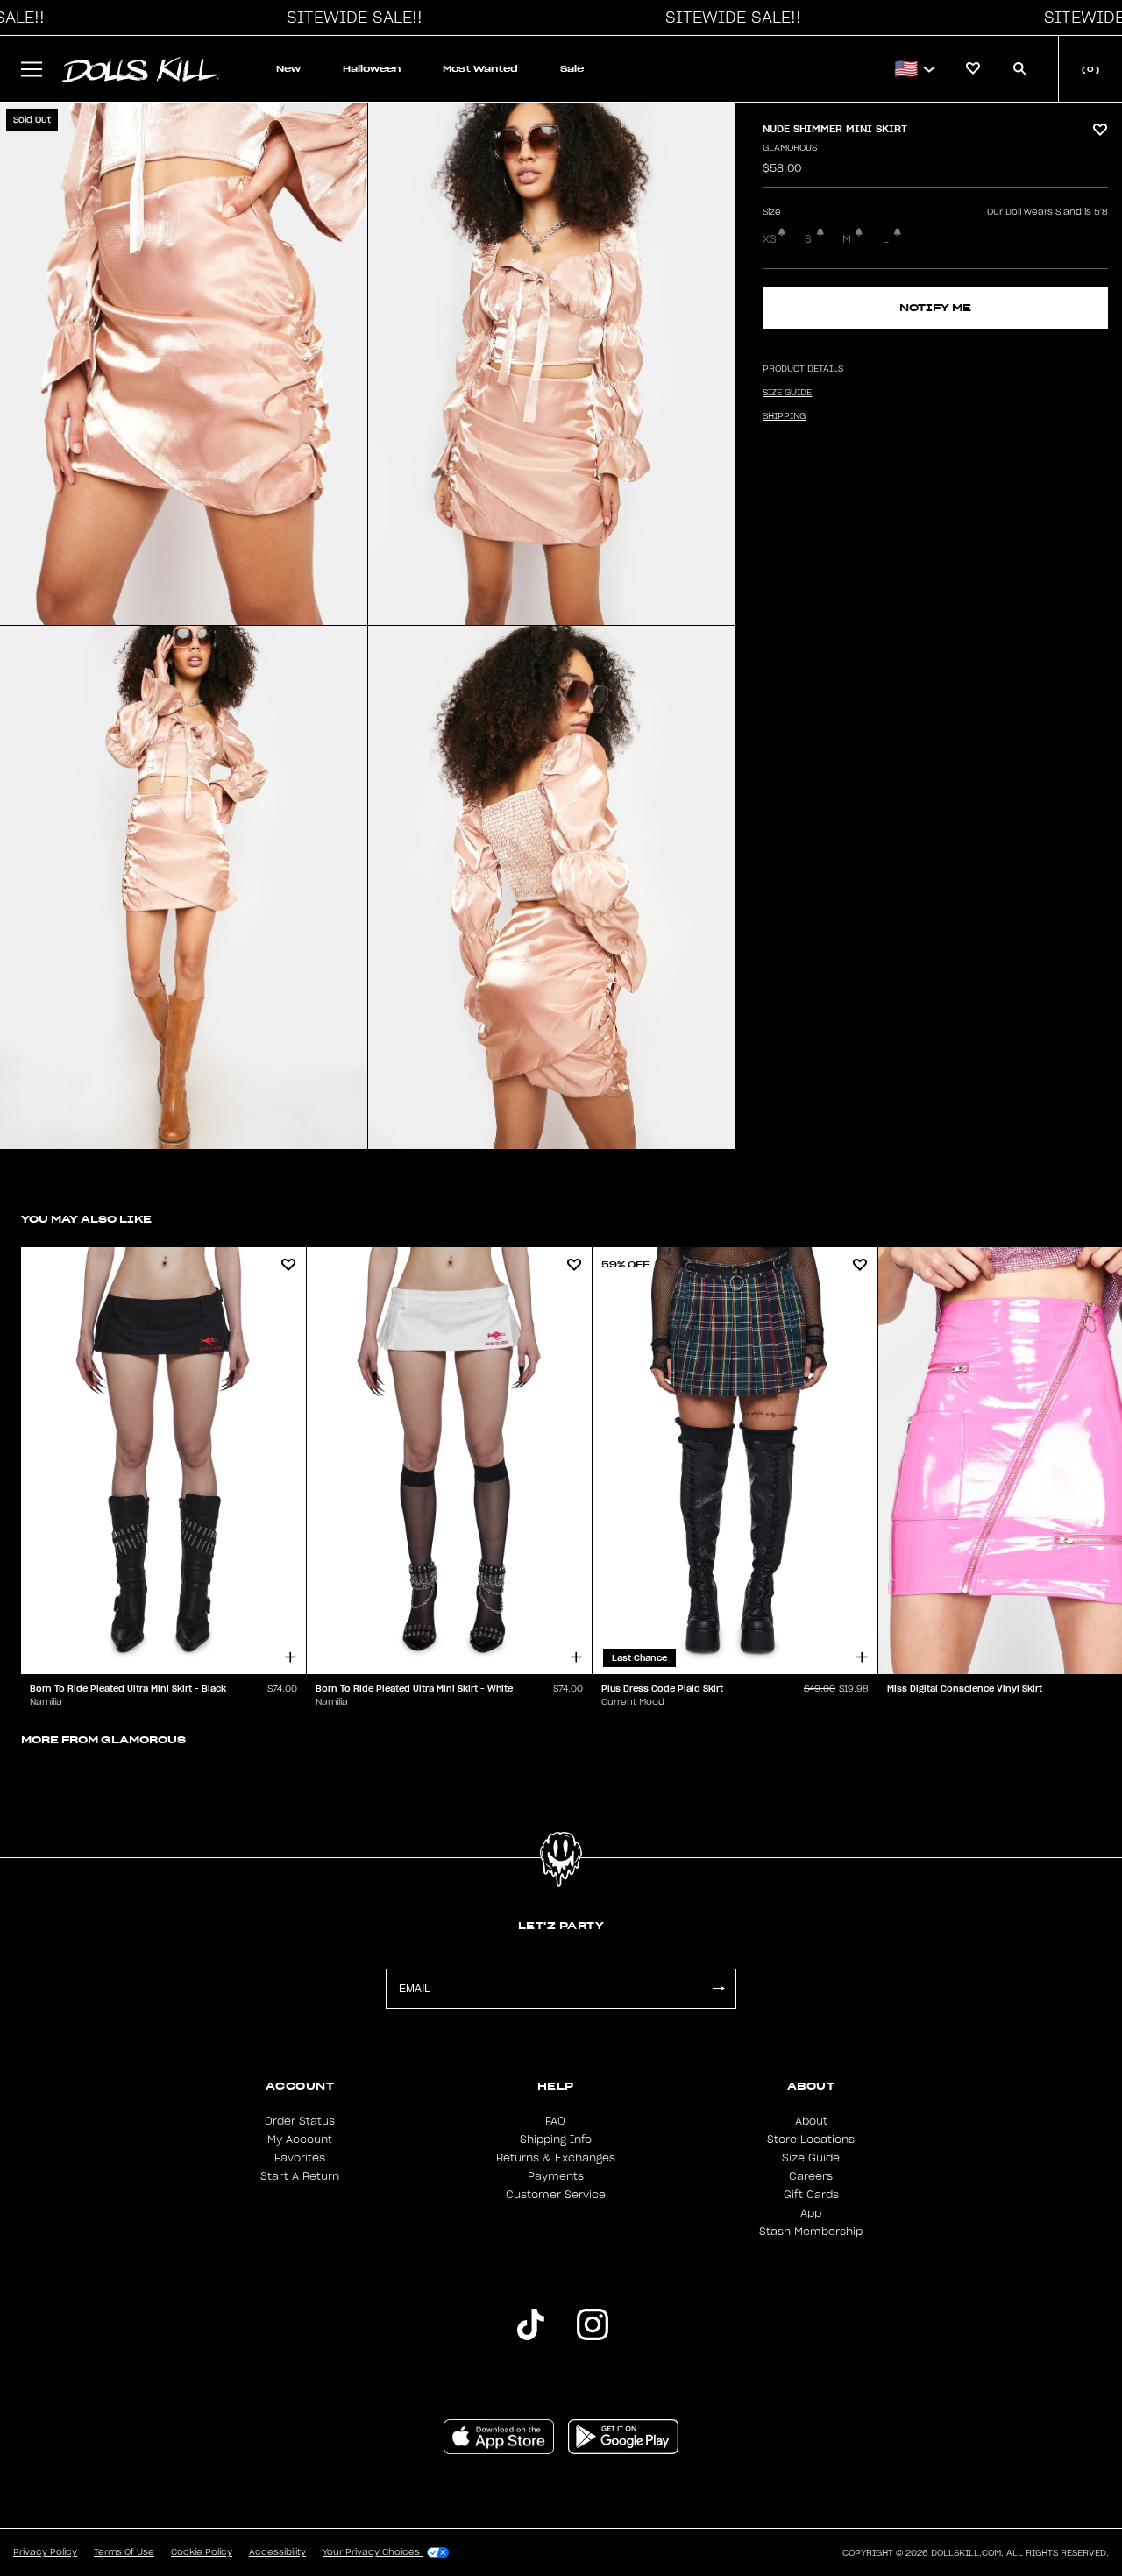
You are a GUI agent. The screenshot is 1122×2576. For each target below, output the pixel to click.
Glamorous (790, 148)
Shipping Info (556, 2140)
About (811, 2121)
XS (770, 239)
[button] (350, 18)
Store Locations (811, 2140)
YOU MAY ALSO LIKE (86, 1219)
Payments (556, 2176)
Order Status (300, 2121)
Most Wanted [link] (480, 69)
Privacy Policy (45, 2552)
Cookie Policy (202, 2552)
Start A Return (300, 2176)
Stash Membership (811, 2232)
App (811, 2213)
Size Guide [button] (787, 393)
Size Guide (811, 2158)
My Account (300, 2140)
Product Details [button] (803, 369)
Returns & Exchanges (556, 2158)
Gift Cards (811, 2195)
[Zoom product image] (184, 364)
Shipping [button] (784, 416)
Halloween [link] (372, 69)
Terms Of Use (124, 2552)
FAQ (555, 2121)
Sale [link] (572, 69)
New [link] (288, 69)
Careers (811, 2176)
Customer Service (556, 2195)
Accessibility (277, 2552)
